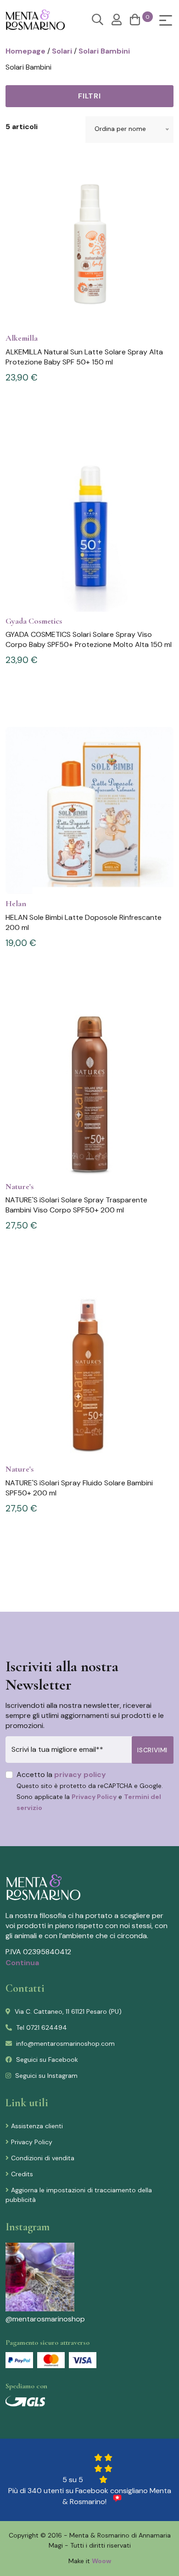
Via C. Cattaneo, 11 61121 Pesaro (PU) (67, 2011)
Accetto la (90, 1791)
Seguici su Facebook (46, 2060)
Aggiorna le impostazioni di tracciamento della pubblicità (79, 2195)
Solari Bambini (104, 51)
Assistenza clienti (37, 2126)
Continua (22, 1963)
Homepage (25, 51)
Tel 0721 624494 (41, 2027)
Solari (62, 51)
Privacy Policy (94, 1797)
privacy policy (80, 1774)
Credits (22, 2174)
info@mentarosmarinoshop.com (64, 2043)
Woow (101, 2561)
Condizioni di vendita (43, 2158)
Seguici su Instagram (45, 2076)
